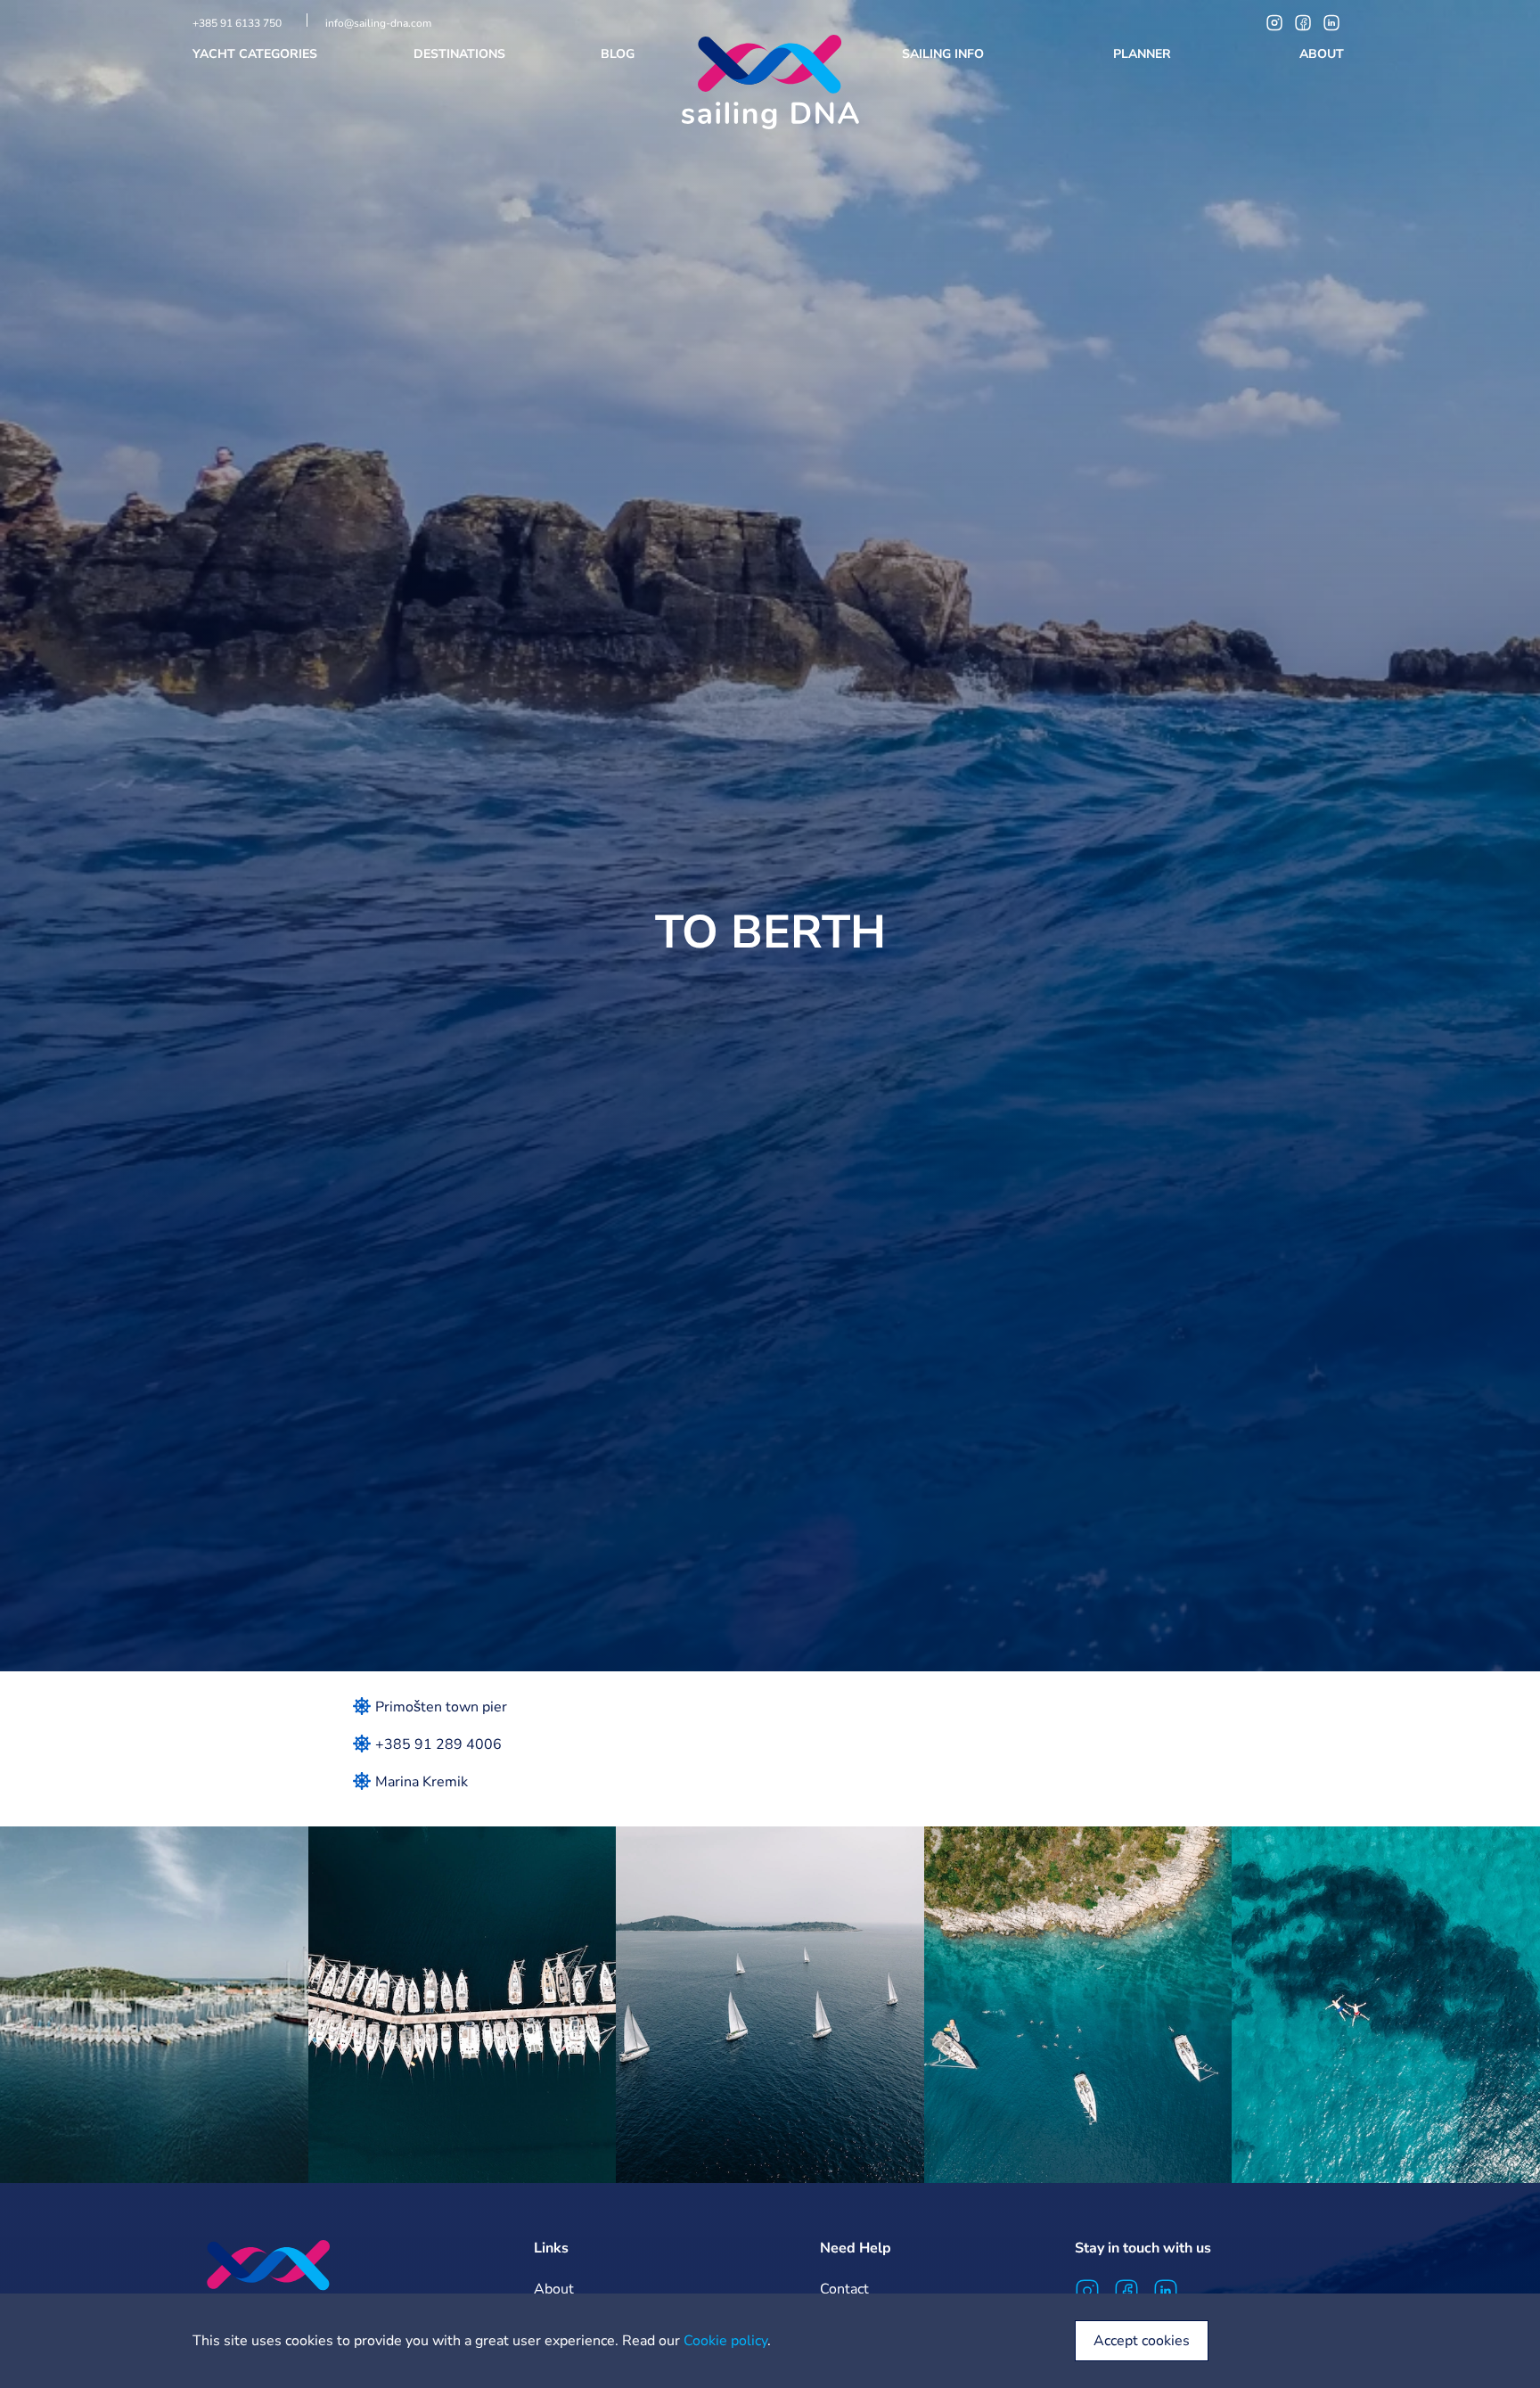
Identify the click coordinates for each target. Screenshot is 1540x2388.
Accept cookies (1142, 2341)
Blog (619, 54)
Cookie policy (725, 2341)
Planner (1144, 54)
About (1323, 54)
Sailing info (945, 54)
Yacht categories (257, 54)
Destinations (461, 54)
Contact (844, 2289)
